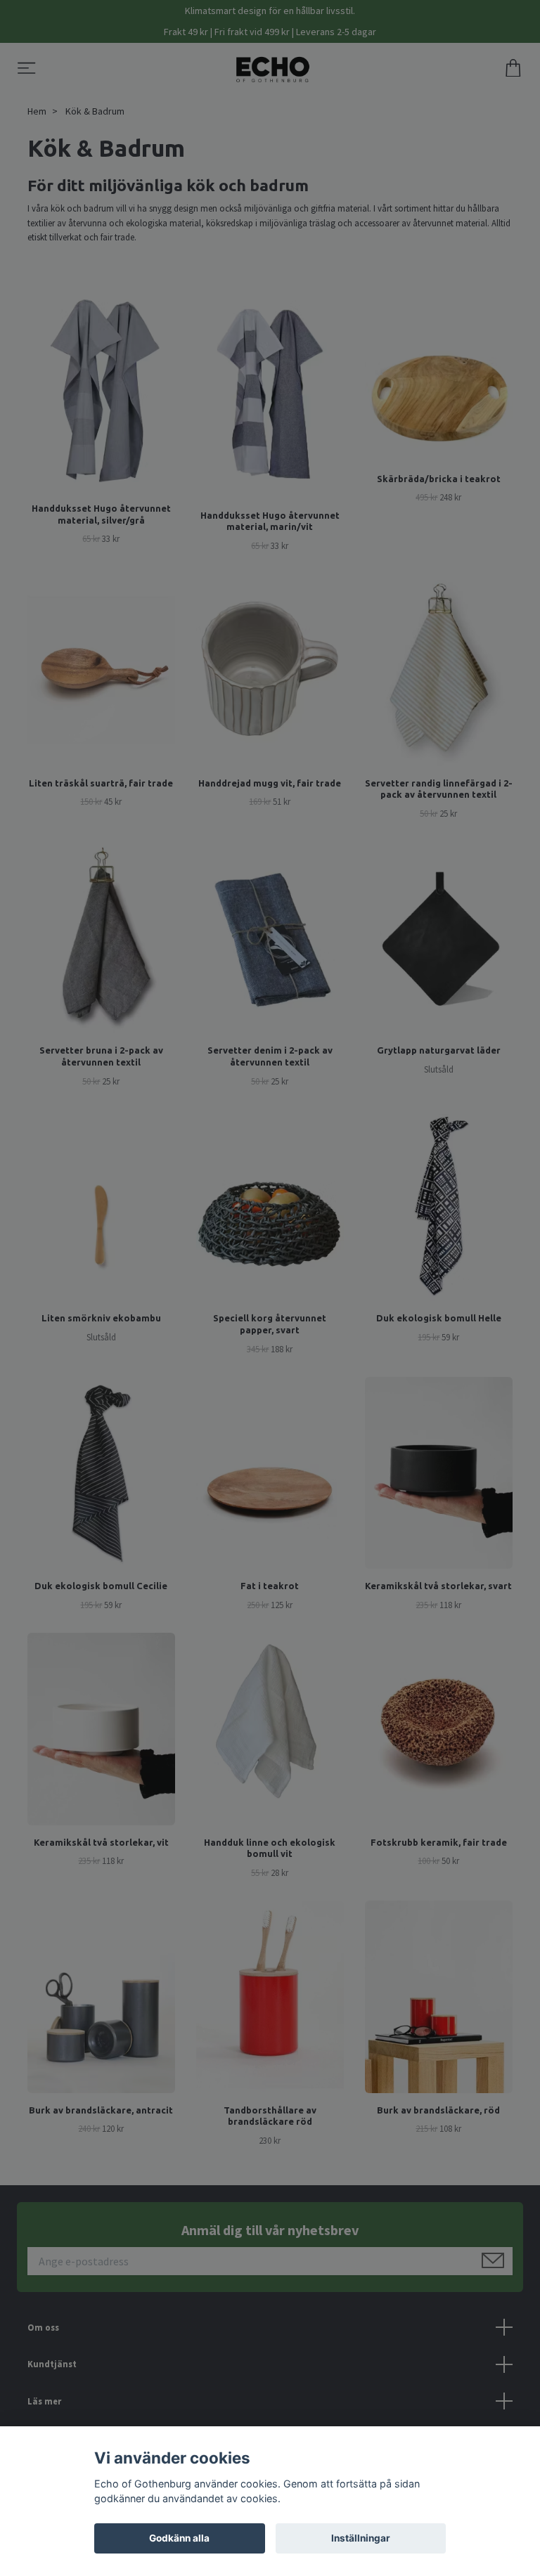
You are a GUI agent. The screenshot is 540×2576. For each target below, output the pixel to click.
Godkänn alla (179, 2538)
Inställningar (361, 2538)
